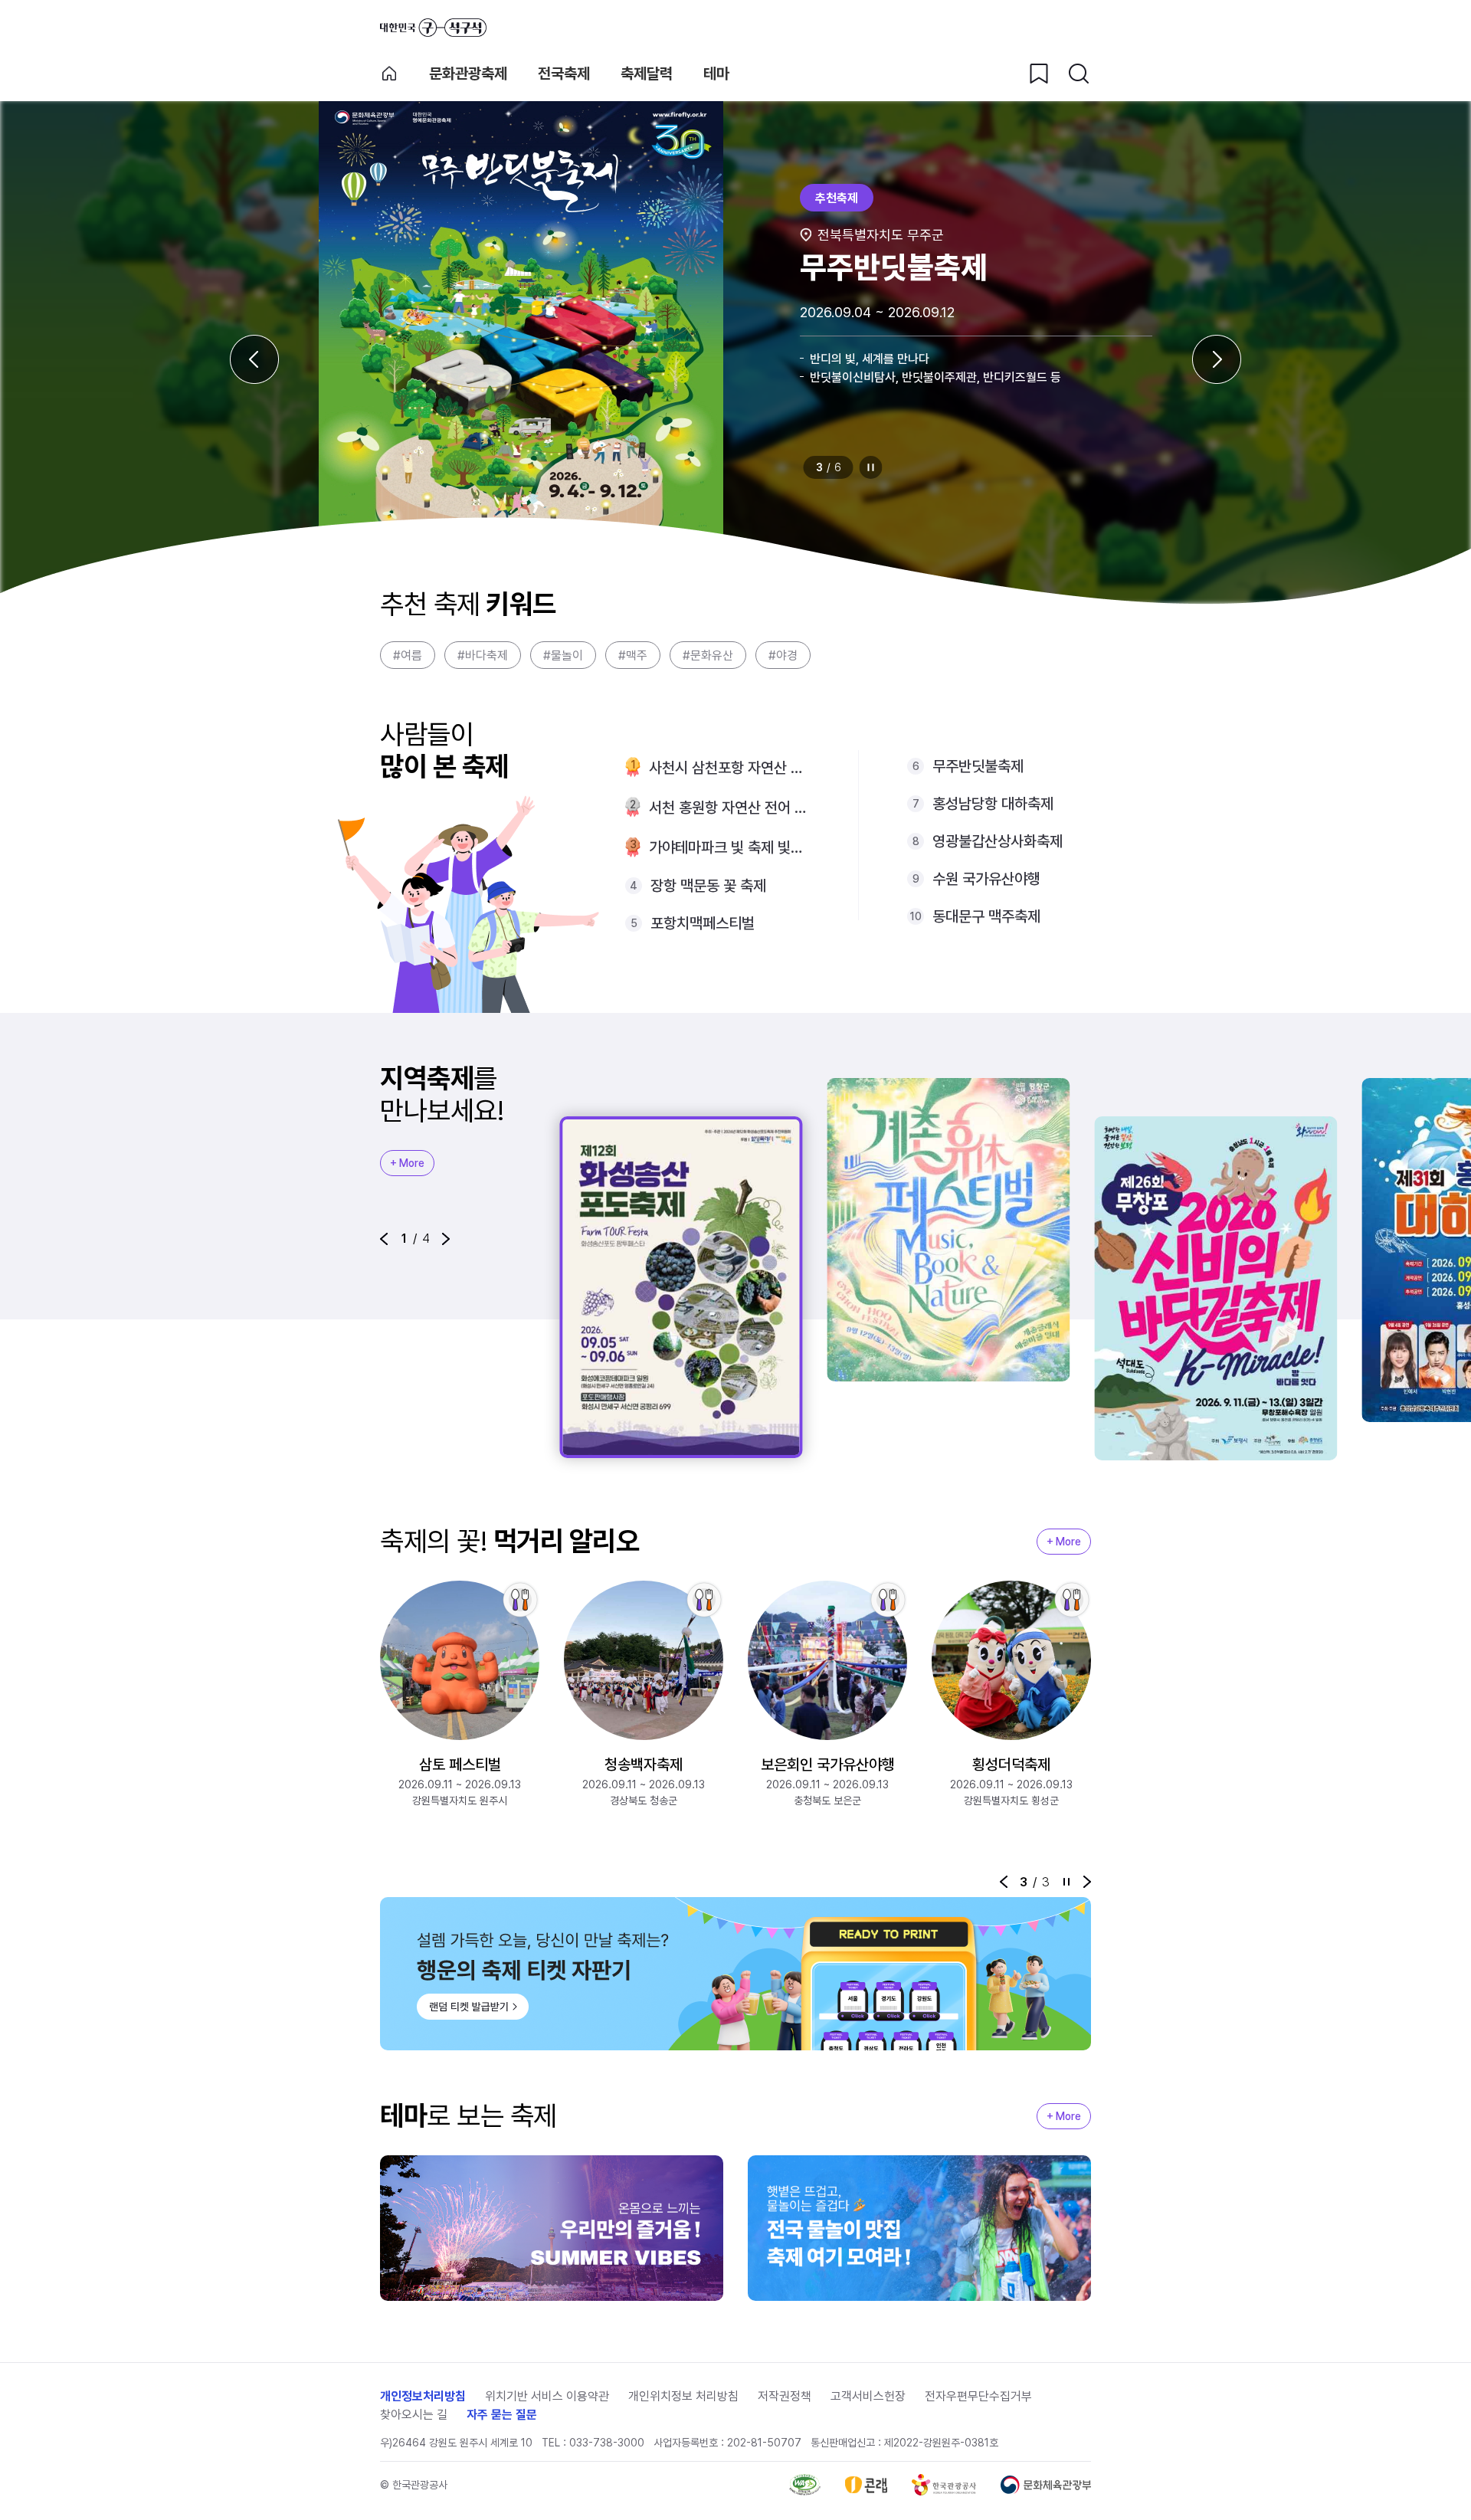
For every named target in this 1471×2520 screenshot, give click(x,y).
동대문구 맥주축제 (986, 916)
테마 (716, 74)
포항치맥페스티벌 (703, 923)
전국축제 (564, 74)
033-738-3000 (607, 2443)
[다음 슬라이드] (1217, 359)
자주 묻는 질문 (502, 2415)
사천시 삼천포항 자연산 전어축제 (729, 768)
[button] (384, 1239)
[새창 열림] (805, 2485)
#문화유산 (708, 655)
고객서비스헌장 (868, 2396)
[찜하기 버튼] (1039, 74)
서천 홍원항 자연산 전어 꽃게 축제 (729, 808)
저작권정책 (785, 2396)
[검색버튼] (1079, 74)
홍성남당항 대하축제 (993, 804)
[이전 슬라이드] (254, 359)
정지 (871, 467)
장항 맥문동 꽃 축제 (708, 886)
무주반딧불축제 (978, 766)
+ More (407, 1163)
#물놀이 (563, 655)
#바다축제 (483, 655)
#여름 (408, 655)
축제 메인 (389, 74)
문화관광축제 (468, 74)
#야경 (783, 655)
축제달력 (647, 74)
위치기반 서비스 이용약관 (547, 2396)
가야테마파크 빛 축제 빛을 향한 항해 (729, 847)
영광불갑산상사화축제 (998, 841)
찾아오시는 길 (414, 2415)
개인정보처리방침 (423, 2396)
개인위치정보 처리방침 (683, 2396)
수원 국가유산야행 (986, 879)
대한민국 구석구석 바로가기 (433, 28)
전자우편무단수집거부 (978, 2396)
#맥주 (633, 655)
